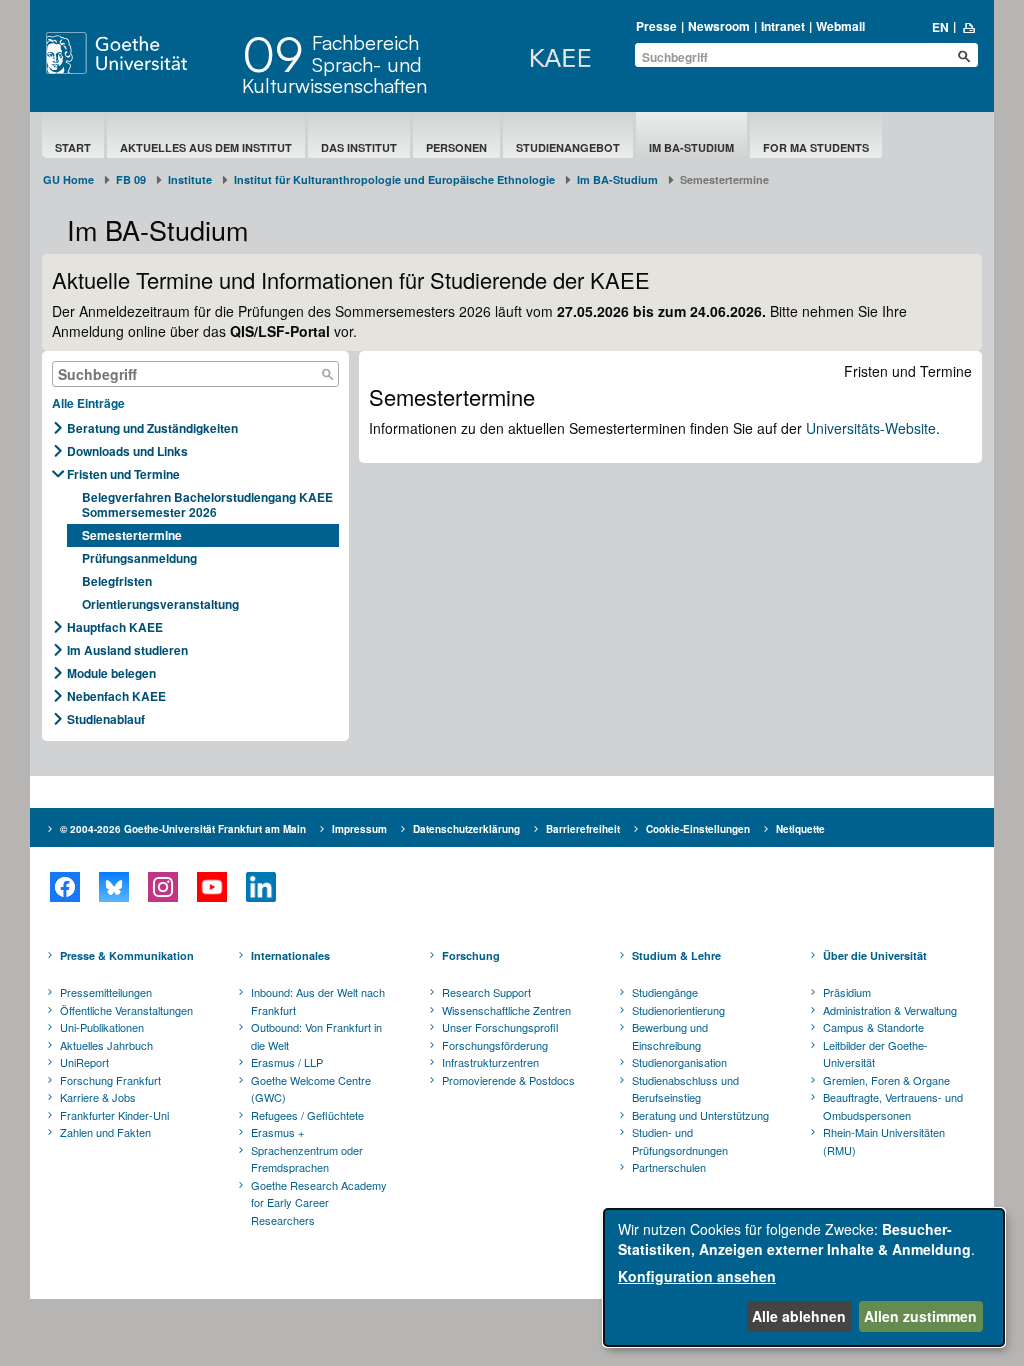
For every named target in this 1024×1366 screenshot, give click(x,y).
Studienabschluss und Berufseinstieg (685, 1089)
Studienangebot (568, 147)
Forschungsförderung (495, 1045)
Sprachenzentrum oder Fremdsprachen (307, 1159)
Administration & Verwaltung (890, 1010)
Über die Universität (875, 955)
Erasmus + (277, 1132)
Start (73, 147)
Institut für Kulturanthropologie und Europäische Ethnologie (394, 179)
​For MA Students (816, 147)
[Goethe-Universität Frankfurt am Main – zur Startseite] (139, 53)
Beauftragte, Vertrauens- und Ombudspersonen (893, 1106)
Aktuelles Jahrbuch (106, 1045)
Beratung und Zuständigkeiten (152, 428)
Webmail (840, 26)
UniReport (84, 1062)
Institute (190, 179)
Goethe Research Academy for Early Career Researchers (319, 1202)
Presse (656, 26)
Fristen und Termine (123, 474)
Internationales (290, 955)
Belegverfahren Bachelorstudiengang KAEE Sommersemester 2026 (207, 504)
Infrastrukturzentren (490, 1062)
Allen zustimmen (920, 1316)
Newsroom (719, 26)
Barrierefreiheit (583, 829)
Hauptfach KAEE (115, 627)
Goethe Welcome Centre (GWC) (311, 1089)
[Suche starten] (964, 56)
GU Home (68, 179)
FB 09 (131, 179)
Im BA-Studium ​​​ (691, 147)
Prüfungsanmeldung (139, 558)
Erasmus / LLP (287, 1062)
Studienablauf (106, 719)
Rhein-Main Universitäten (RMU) (884, 1141)
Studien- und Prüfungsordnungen (680, 1141)
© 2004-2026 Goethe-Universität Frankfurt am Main (183, 829)
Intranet (783, 26)
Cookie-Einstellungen (698, 829)
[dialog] (804, 1277)
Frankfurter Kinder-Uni (114, 1115)
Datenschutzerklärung (466, 829)
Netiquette (800, 829)
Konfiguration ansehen (697, 1276)
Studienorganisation (679, 1062)
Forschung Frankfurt (110, 1080)
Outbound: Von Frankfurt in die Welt (316, 1036)
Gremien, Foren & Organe (886, 1080)
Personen (456, 147)
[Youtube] (211, 887)
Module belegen (111, 673)
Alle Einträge (88, 403)
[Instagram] (162, 887)
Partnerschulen (669, 1167)
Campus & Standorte (873, 1027)
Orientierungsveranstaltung (160, 604)
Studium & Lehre (676, 955)
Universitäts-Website (871, 428)
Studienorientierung (678, 1010)
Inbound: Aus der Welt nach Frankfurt (318, 1001)
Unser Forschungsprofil (500, 1027)
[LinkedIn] (260, 887)
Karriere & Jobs (98, 1097)
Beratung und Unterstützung (700, 1115)
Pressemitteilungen (106, 992)
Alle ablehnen (799, 1316)
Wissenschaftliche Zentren (506, 1010)
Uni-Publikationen (102, 1027)
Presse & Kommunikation (127, 955)
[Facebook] (64, 887)
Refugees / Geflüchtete (307, 1115)
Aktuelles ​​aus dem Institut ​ (206, 147)
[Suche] (328, 374)
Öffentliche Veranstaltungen (126, 1010)
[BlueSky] (113, 887)
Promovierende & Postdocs (508, 1080)
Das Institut (359, 147)
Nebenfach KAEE (116, 696)
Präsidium (847, 992)
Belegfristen (117, 581)
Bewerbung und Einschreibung (670, 1036)
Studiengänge (665, 992)
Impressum (359, 829)
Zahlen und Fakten (105, 1132)
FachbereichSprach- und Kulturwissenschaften (334, 64)
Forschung (471, 955)
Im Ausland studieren (127, 650)
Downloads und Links (127, 451)
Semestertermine (132, 535)
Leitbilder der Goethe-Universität (875, 1054)
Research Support (486, 992)
